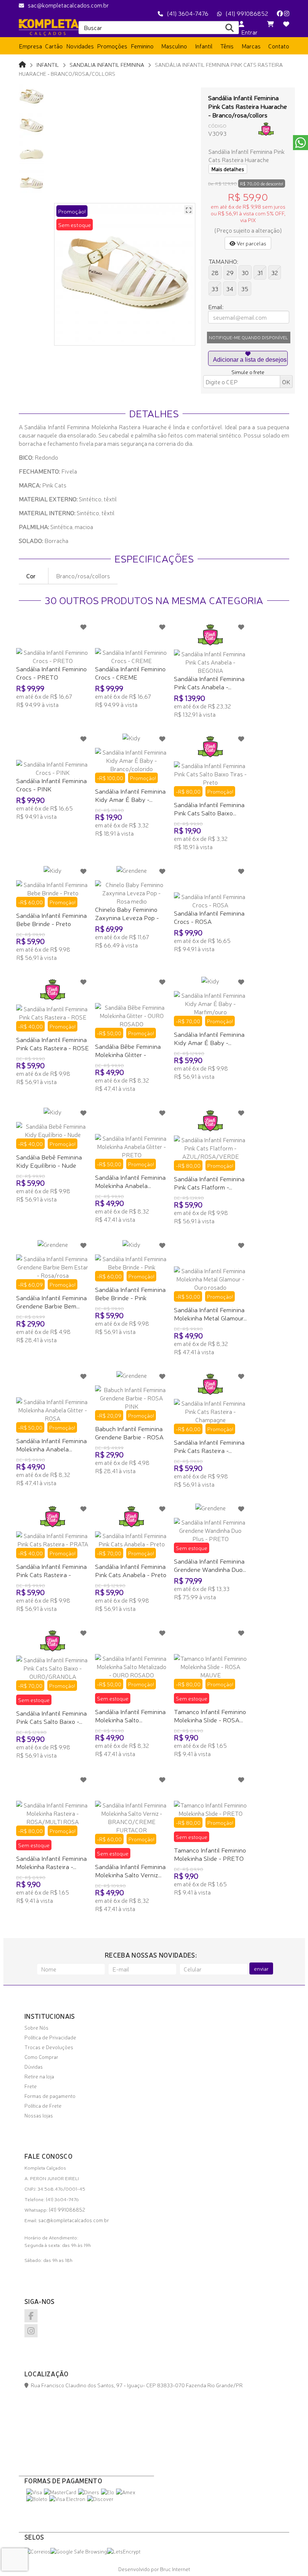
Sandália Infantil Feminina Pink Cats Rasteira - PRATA (51, 1574)
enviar (261, 1968)
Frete (31, 2086)
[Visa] (34, 2492)
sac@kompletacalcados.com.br (68, 5)
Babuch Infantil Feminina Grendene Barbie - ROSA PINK (129, 1437)
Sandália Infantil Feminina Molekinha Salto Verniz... (130, 1870)
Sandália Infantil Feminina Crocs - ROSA (209, 917)
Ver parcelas (251, 243)
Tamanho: (223, 261)
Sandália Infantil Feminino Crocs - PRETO (51, 673)
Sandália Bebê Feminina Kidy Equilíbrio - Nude (49, 1161)
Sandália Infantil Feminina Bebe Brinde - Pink (130, 1293)
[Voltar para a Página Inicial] (22, 64)
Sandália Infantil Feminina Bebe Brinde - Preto (51, 919)
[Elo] (108, 2492)
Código (217, 126)
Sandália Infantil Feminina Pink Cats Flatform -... (209, 1183)
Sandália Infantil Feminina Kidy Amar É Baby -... (130, 795)
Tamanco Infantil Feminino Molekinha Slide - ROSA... (210, 1715)
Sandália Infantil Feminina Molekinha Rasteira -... (51, 1862)
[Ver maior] (189, 210)
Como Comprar (41, 2057)
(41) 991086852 (247, 13)
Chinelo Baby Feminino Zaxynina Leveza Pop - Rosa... (127, 917)
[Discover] (100, 2499)
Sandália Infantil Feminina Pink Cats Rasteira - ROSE (53, 1043)
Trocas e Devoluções (49, 2047)
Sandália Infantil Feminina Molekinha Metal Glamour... (210, 1314)
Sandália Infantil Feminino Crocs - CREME (130, 673)
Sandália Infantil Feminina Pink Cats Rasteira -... (209, 1446)
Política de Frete (43, 2105)
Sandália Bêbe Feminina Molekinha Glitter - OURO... (128, 1054)
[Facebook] (280, 13)
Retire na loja (39, 2076)
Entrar (248, 32)
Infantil (48, 64)
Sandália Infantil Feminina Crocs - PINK (51, 784)
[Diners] (89, 2492)
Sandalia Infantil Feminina (107, 64)
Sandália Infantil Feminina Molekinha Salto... (130, 1715)
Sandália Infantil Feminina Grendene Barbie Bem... (51, 1302)
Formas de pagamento (50, 2096)
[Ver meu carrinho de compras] (270, 24)
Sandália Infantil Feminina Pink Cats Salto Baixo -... (51, 1717)
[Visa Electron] (67, 2499)
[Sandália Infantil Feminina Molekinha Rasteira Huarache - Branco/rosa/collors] (33, 96)
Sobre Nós (36, 2027)
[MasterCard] (60, 2492)
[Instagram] (287, 13)
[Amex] (126, 2492)
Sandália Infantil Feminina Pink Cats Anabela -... (209, 682)
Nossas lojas (39, 2115)
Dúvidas (34, 2066)
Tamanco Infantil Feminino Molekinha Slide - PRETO (210, 1854)
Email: (216, 307)
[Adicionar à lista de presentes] (248, 358)
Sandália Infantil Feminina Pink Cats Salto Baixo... (209, 808)
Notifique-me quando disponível (248, 337)
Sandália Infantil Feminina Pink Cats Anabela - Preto (131, 1570)
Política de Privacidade (50, 2037)
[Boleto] (37, 2499)
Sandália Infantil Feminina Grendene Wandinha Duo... (210, 1565)
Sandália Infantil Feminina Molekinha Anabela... (130, 1181)
